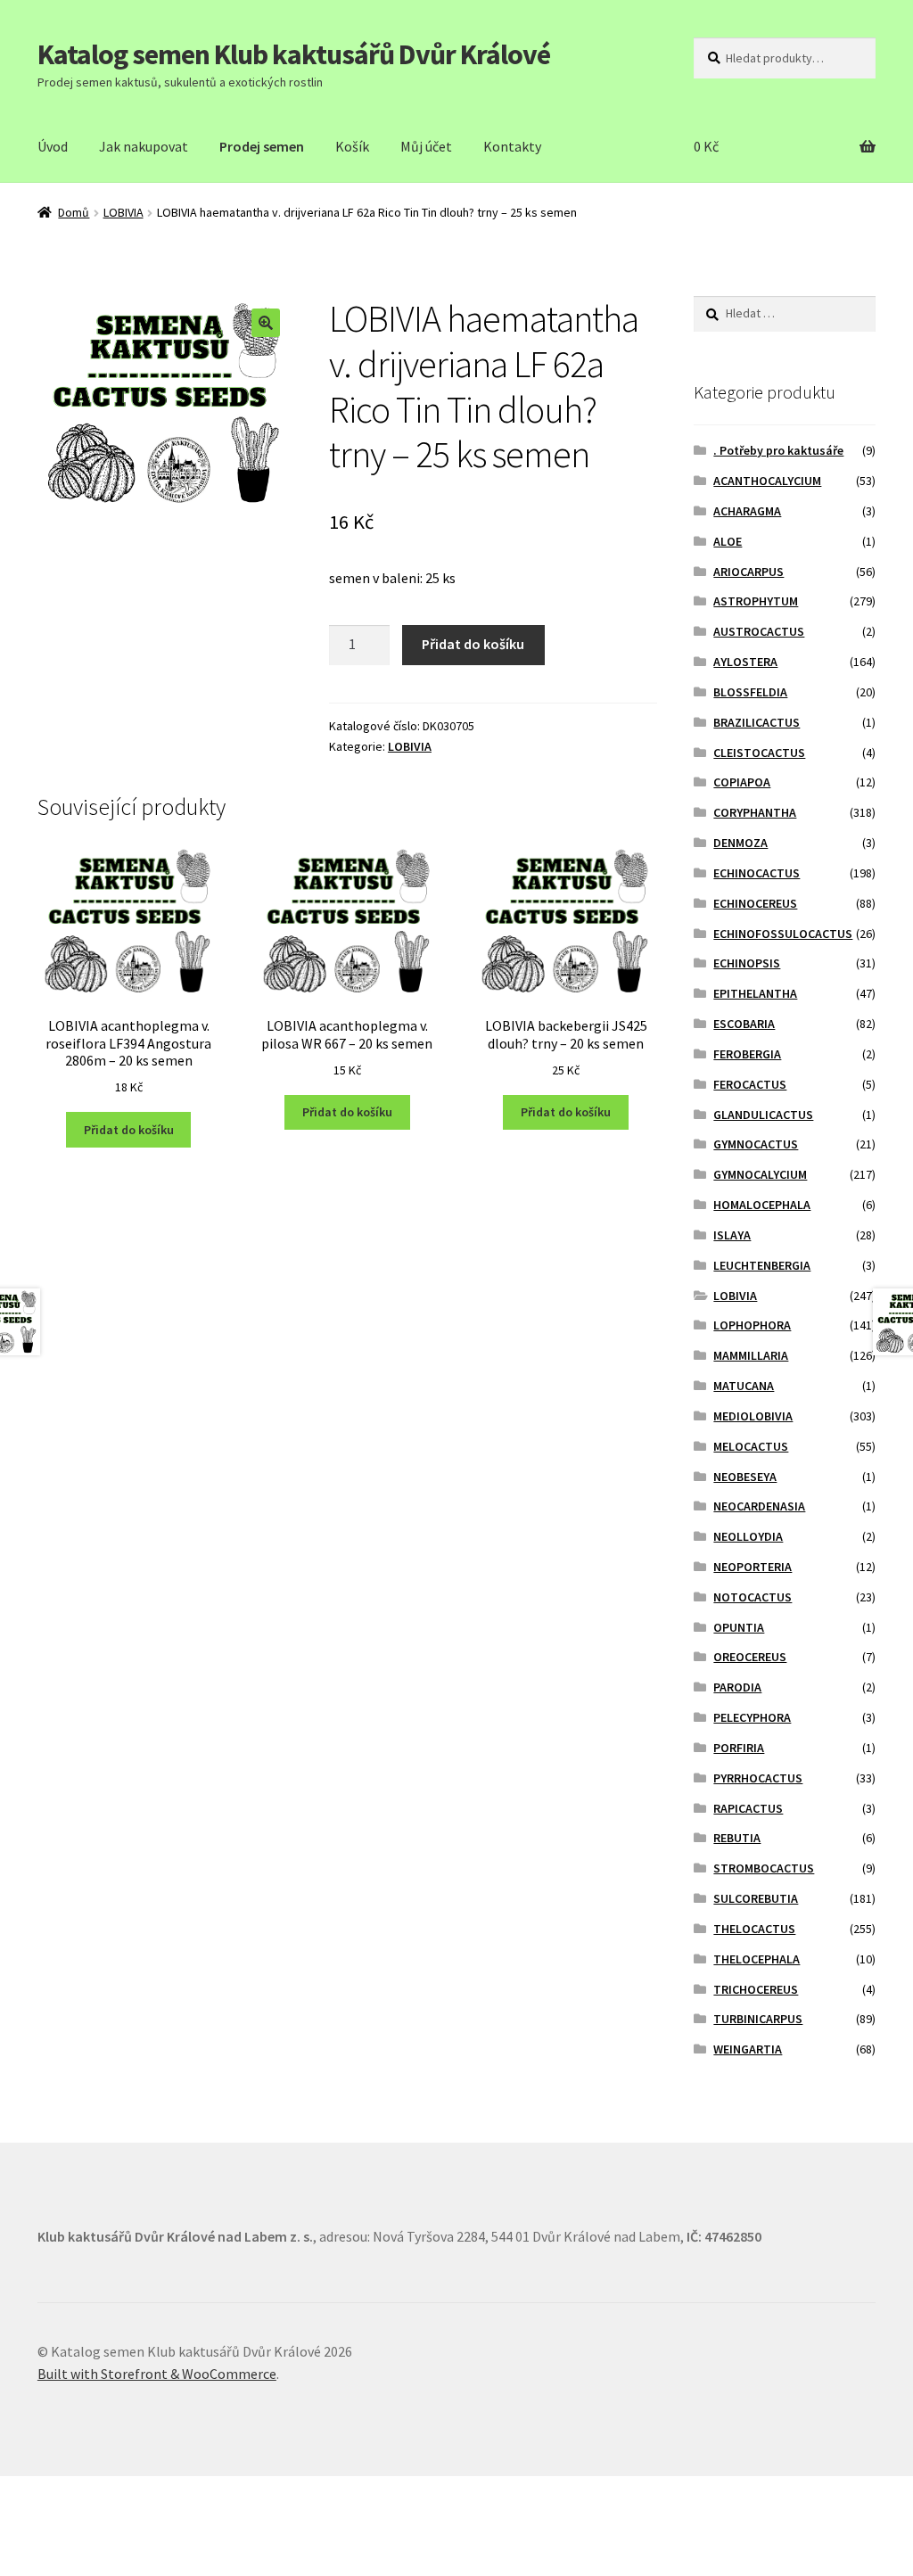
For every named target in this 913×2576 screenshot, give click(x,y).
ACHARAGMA (747, 511)
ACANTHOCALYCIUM (767, 481)
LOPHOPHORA (752, 1325)
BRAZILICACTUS (757, 722)
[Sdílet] (63, 2493)
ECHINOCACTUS (757, 873)
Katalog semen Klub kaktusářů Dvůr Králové (294, 54)
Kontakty (512, 146)
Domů (74, 212)
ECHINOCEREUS (755, 903)
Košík (352, 146)
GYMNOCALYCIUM (760, 1174)
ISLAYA (732, 1235)
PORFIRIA (739, 1748)
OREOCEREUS (750, 1657)
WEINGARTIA (748, 2049)
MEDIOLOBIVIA (753, 1416)
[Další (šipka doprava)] (63, 2517)
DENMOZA (740, 843)
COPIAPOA (742, 782)
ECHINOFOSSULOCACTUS (783, 934)
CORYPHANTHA (755, 812)
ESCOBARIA (744, 1024)
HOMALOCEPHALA (762, 1205)
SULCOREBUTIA (756, 1898)
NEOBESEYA (745, 1477)
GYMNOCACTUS (756, 1144)
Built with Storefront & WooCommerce (157, 2374)
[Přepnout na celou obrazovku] (107, 2493)
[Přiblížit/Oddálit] (149, 2493)
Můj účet (426, 146)
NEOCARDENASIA (759, 1506)
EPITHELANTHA (755, 993)
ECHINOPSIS (747, 963)
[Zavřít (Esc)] (20, 2493)
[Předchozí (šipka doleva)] (20, 2517)
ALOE (728, 541)
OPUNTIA (739, 1627)
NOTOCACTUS (753, 1597)
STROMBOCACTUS (764, 1868)
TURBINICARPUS (758, 2019)
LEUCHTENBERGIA (762, 1265)
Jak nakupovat (144, 146)
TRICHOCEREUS (756, 1989)
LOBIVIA (123, 212)
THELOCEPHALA (757, 1959)
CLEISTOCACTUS (759, 753)
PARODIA (737, 1687)
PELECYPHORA (752, 1717)
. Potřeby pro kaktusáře (778, 450)
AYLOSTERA (745, 662)
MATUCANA (744, 1386)
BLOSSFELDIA (750, 692)
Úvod (53, 146)
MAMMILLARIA (751, 1355)
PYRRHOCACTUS (758, 1778)
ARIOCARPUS (748, 572)
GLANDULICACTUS (763, 1115)
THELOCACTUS (754, 1929)
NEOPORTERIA (753, 1567)
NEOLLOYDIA (748, 1536)
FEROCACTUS (750, 1084)
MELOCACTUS (751, 1446)
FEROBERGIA (747, 1054)
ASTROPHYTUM (756, 601)
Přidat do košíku (473, 644)
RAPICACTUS (748, 1808)
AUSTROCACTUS (759, 631)
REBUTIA (737, 1838)
